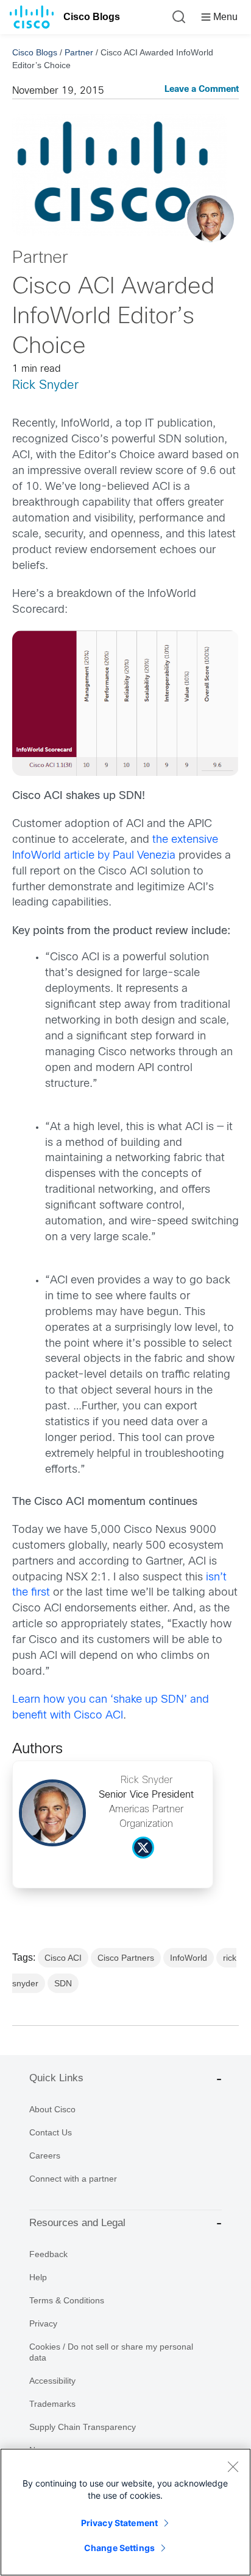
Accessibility (52, 2381)
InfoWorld (189, 1958)
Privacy (43, 2323)
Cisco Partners (126, 1958)
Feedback (48, 2254)
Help (38, 2277)
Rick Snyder (45, 386)
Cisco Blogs (92, 17)
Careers (45, 2155)
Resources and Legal (77, 2223)
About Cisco (52, 2109)
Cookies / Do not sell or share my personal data (111, 2352)
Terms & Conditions (67, 2300)
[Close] (233, 2466)
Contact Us (51, 2132)
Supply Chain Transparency (83, 2427)
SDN (63, 1983)
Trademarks (52, 2404)
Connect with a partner (73, 2179)
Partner (79, 52)
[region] (125, 2512)
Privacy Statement (119, 2523)
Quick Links (56, 2078)
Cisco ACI (63, 1958)
